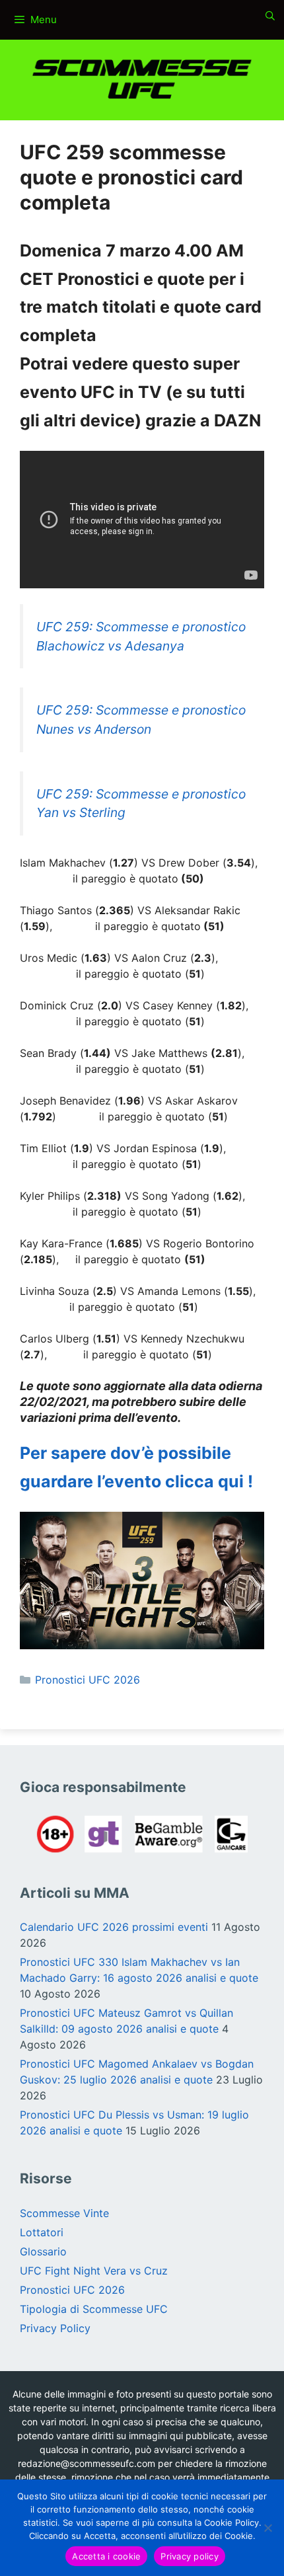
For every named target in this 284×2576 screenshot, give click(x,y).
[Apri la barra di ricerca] (270, 16)
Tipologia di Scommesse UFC (94, 2309)
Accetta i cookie (106, 2556)
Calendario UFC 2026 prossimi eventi (114, 1927)
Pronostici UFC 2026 (88, 1680)
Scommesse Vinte (64, 2213)
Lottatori (42, 2232)
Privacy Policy (55, 2328)
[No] (267, 2528)
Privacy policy (190, 2556)
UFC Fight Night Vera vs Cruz (94, 2271)
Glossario (43, 2251)
